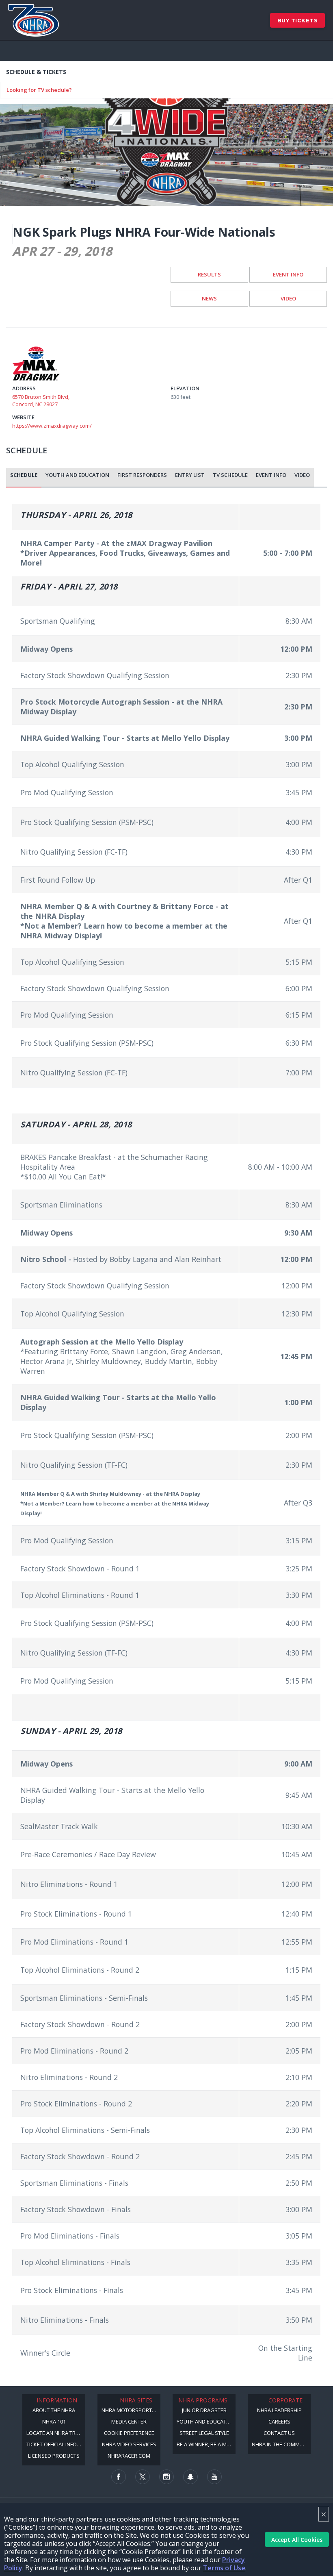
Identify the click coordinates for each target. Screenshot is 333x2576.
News (209, 298)
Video (288, 298)
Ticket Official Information (56, 2444)
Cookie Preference (129, 2433)
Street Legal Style (204, 2433)
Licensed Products (54, 2456)
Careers (279, 2422)
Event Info (288, 274)
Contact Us (279, 2433)
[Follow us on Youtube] (214, 2477)
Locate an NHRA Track (56, 2433)
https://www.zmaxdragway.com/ (52, 426)
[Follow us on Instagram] (166, 2477)
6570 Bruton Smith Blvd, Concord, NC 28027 (41, 400)
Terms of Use (224, 2568)
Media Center (129, 2422)
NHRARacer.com (129, 2456)
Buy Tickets (298, 20)
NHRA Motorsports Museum (131, 2410)
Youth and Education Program (206, 2422)
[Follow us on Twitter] (143, 2477)
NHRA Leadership (279, 2410)
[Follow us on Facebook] (119, 2477)
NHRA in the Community (281, 2444)
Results (209, 274)
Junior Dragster (204, 2410)
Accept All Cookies (297, 2540)
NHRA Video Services (129, 2444)
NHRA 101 (54, 2422)
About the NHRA (54, 2410)
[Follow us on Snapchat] (190, 2477)
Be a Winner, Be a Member (206, 2444)
